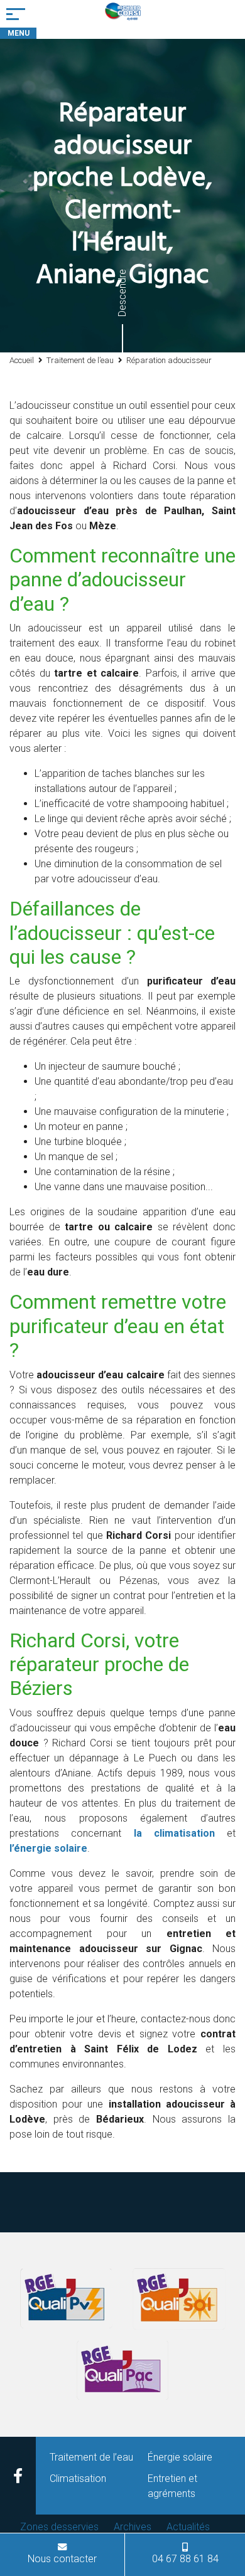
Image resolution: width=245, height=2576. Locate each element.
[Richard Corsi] (122, 19)
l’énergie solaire (48, 1848)
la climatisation (174, 1833)
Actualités (188, 2527)
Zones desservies (59, 2527)
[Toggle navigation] (18, 14)
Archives (133, 2527)
